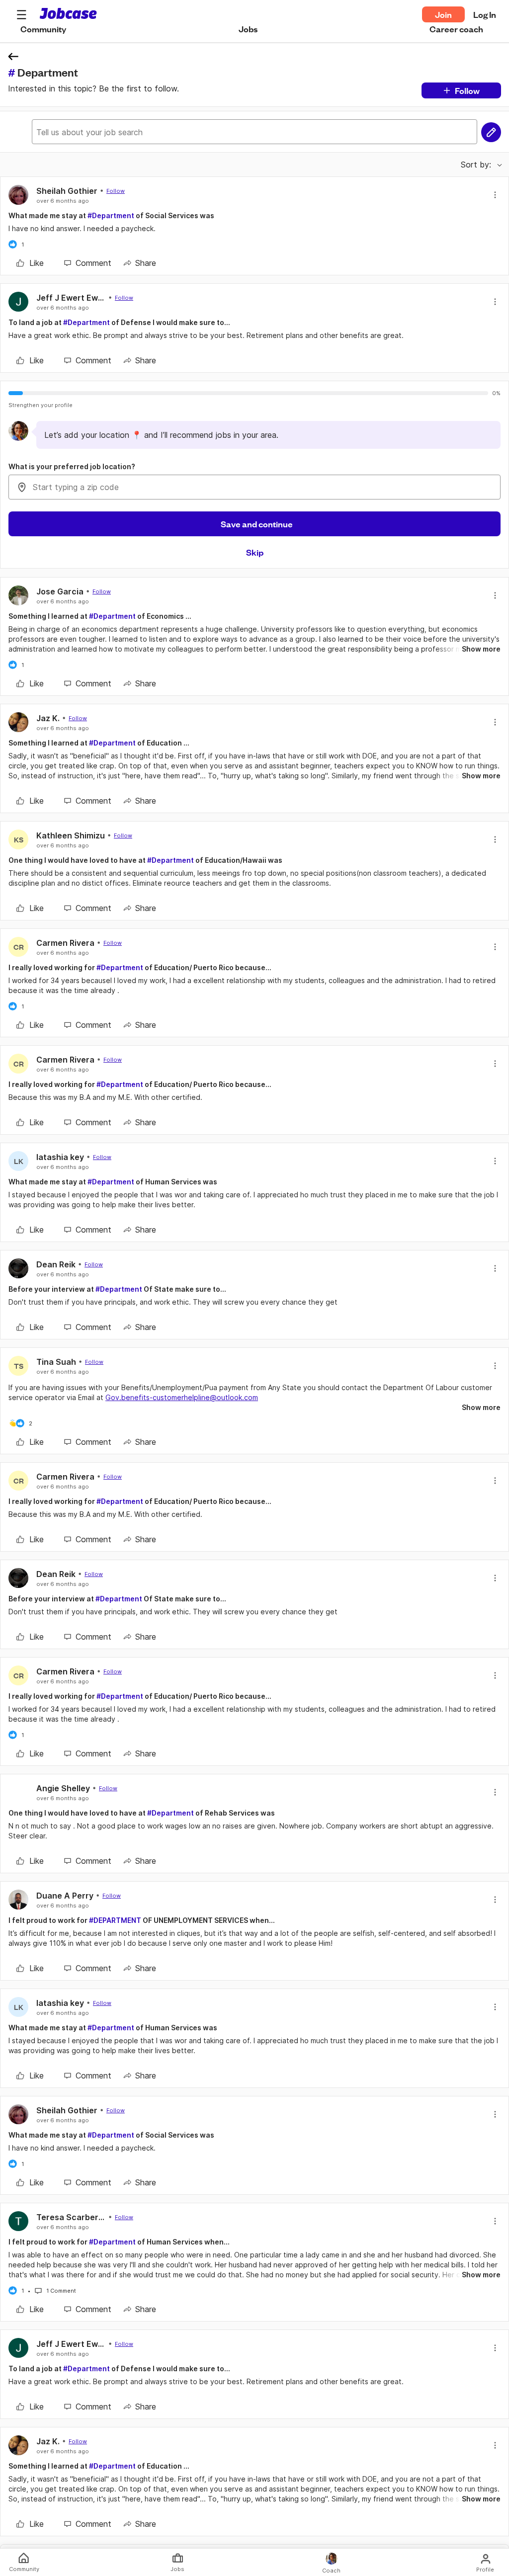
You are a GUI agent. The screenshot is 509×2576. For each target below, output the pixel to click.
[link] (30, 263)
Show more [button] (481, 649)
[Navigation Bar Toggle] (21, 14)
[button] (21, 14)
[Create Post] (491, 132)
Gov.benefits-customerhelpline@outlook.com (182, 1397)
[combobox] (254, 487)
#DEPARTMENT (115, 1920)
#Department (111, 215)
